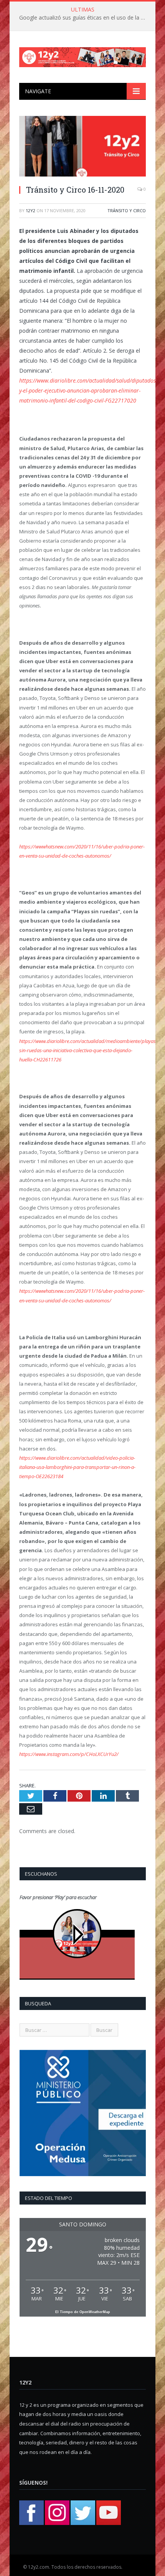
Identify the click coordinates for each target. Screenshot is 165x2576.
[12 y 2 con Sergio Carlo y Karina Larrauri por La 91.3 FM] (82, 55)
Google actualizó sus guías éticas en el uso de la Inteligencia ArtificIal (84, 18)
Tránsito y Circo (127, 210)
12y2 (31, 210)
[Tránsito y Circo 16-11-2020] (82, 147)
